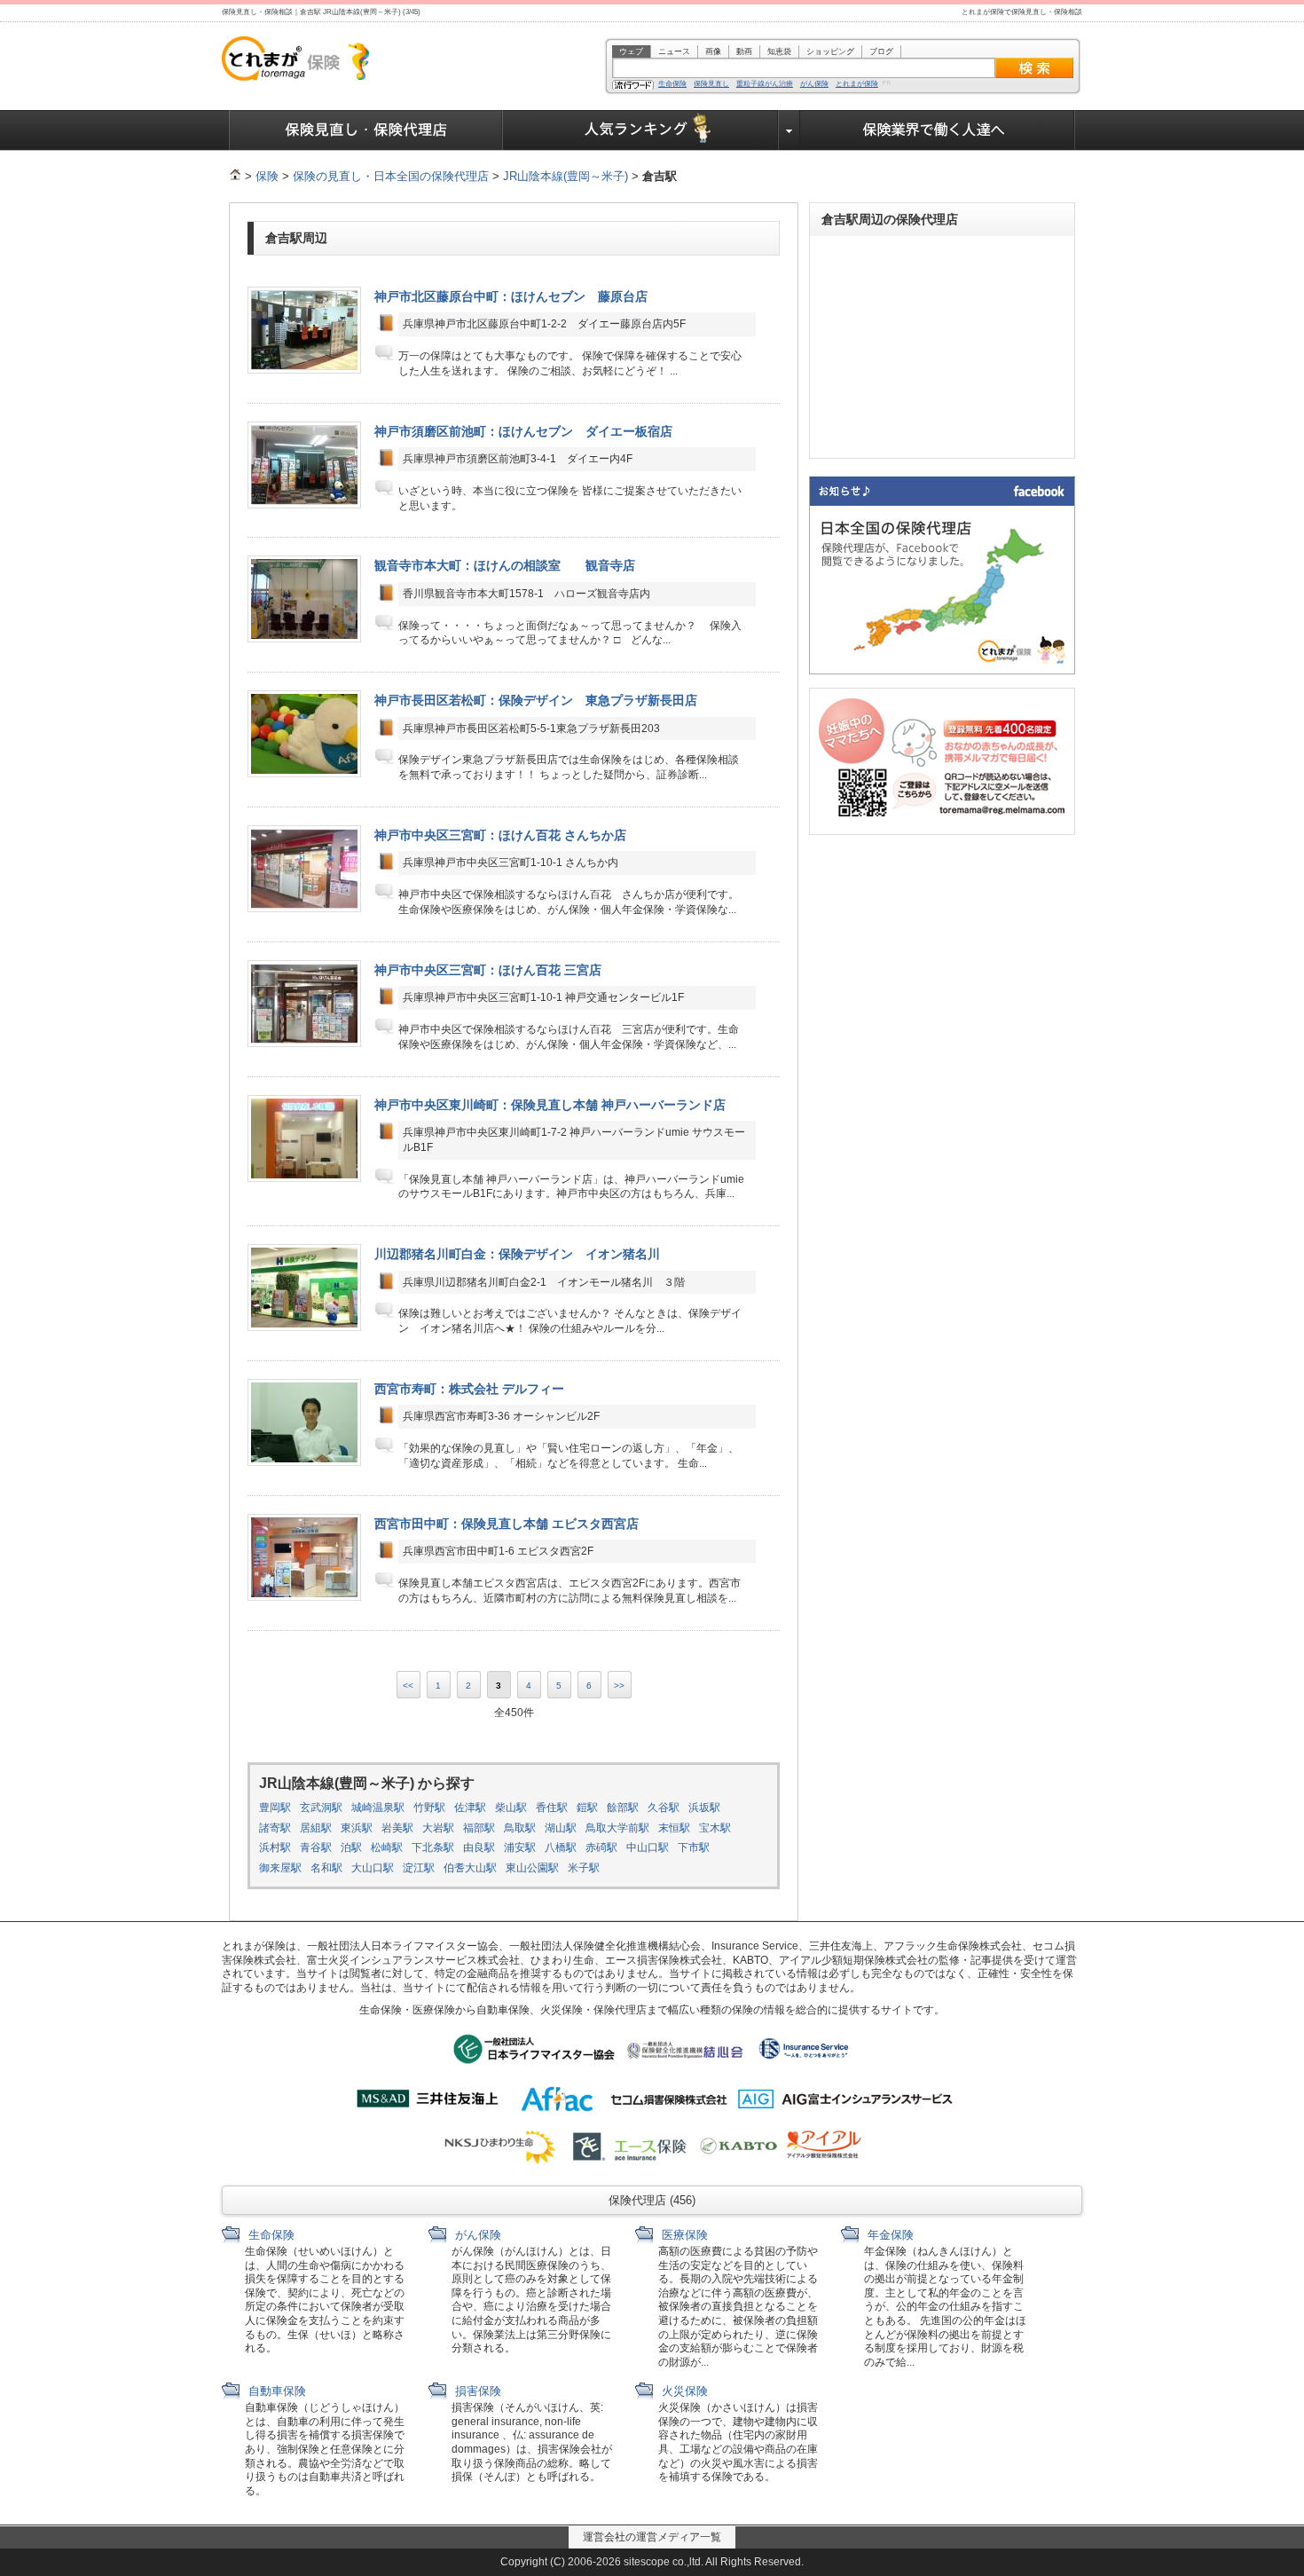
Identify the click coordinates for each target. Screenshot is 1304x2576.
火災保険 (683, 2391)
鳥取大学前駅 (617, 1828)
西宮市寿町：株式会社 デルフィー (469, 1389)
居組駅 (316, 1828)
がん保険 (814, 84)
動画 (744, 51)
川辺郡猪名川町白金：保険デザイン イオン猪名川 (517, 1254)
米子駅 (584, 1868)
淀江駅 (419, 1868)
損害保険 (476, 2391)
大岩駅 (438, 1828)
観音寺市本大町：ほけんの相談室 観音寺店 (505, 565)
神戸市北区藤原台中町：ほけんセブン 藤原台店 (511, 296)
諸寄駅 (275, 1828)
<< (408, 1686)
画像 (713, 51)
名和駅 (326, 1868)
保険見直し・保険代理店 (366, 130)
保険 (267, 176)
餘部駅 (623, 1808)
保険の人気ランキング (641, 130)
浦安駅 (520, 1847)
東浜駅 (357, 1828)
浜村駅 (275, 1847)
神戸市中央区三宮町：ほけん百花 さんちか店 (500, 835)
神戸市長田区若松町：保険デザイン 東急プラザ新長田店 (536, 700)
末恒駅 (674, 1828)
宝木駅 (715, 1828)
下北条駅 (433, 1847)
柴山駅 (511, 1808)
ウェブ (631, 51)
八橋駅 (561, 1847)
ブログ (881, 51)
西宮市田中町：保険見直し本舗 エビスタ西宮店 (507, 1524)
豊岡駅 (275, 1808)
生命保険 (672, 84)
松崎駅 (387, 1847)
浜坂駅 (704, 1808)
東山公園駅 (532, 1868)
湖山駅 (561, 1828)
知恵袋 (779, 51)
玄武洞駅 (321, 1808)
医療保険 (683, 2235)
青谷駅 (316, 1847)
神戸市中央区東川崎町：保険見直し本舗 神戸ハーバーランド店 (550, 1105)
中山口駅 (648, 1847)
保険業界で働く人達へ (938, 130)
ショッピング (830, 51)
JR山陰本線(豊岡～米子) (566, 176)
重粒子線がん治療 (765, 84)
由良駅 (479, 1847)
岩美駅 (397, 1828)
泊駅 (351, 1847)
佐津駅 (470, 1808)
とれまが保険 (857, 84)
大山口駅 (373, 1868)
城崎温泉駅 (378, 1808)
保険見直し (711, 84)
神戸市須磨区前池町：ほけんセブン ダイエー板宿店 (523, 431)
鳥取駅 (520, 1828)
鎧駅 (587, 1808)
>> (619, 1686)
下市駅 (694, 1847)
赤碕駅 (601, 1847)
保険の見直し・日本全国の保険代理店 (391, 176)
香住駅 (552, 1808)
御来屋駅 (280, 1868)
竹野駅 (429, 1808)
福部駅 (479, 1828)
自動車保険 (275, 2391)
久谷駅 (664, 1808)
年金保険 (889, 2235)
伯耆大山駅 (470, 1868)
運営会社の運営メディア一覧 (652, 2537)
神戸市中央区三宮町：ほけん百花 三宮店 (488, 970)
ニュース (674, 51)
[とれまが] (235, 176)
